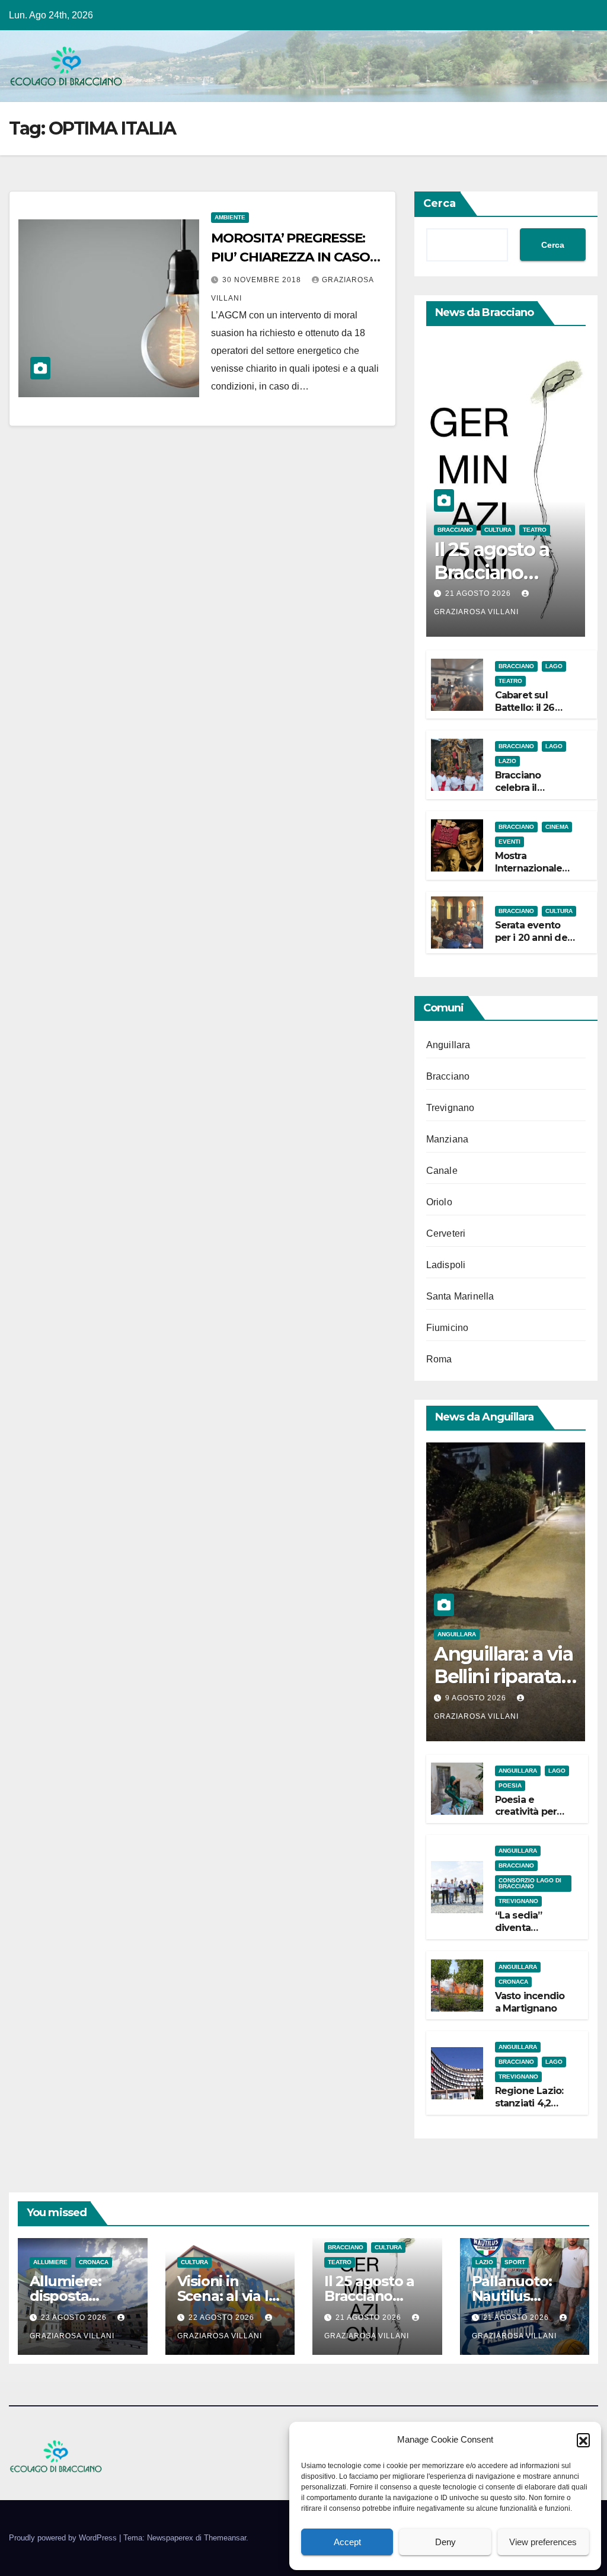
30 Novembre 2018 (263, 280)
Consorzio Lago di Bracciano (530, 1883)
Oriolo (439, 1202)
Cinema (557, 827)
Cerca (440, 203)
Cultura (498, 530)
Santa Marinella (460, 1296)
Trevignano (451, 1108)
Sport (515, 2262)
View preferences (543, 2542)
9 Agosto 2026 (477, 1698)
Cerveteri (446, 1233)
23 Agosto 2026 (75, 2318)
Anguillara (448, 1045)
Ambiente (230, 217)
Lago (554, 666)
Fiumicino (448, 1328)
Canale (442, 1171)
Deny (445, 2542)
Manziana (448, 1139)
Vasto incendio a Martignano (530, 2002)
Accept (347, 2542)
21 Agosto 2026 (479, 593)
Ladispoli (446, 1265)
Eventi (509, 842)
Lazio (507, 761)
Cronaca (513, 1982)
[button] (583, 2440)
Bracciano (455, 530)
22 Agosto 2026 (223, 2318)
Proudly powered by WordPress (64, 2538)
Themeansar (225, 2538)
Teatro (535, 530)
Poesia (510, 1785)
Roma (439, 1359)
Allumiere (50, 2262)
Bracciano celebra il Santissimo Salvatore (521, 794)
